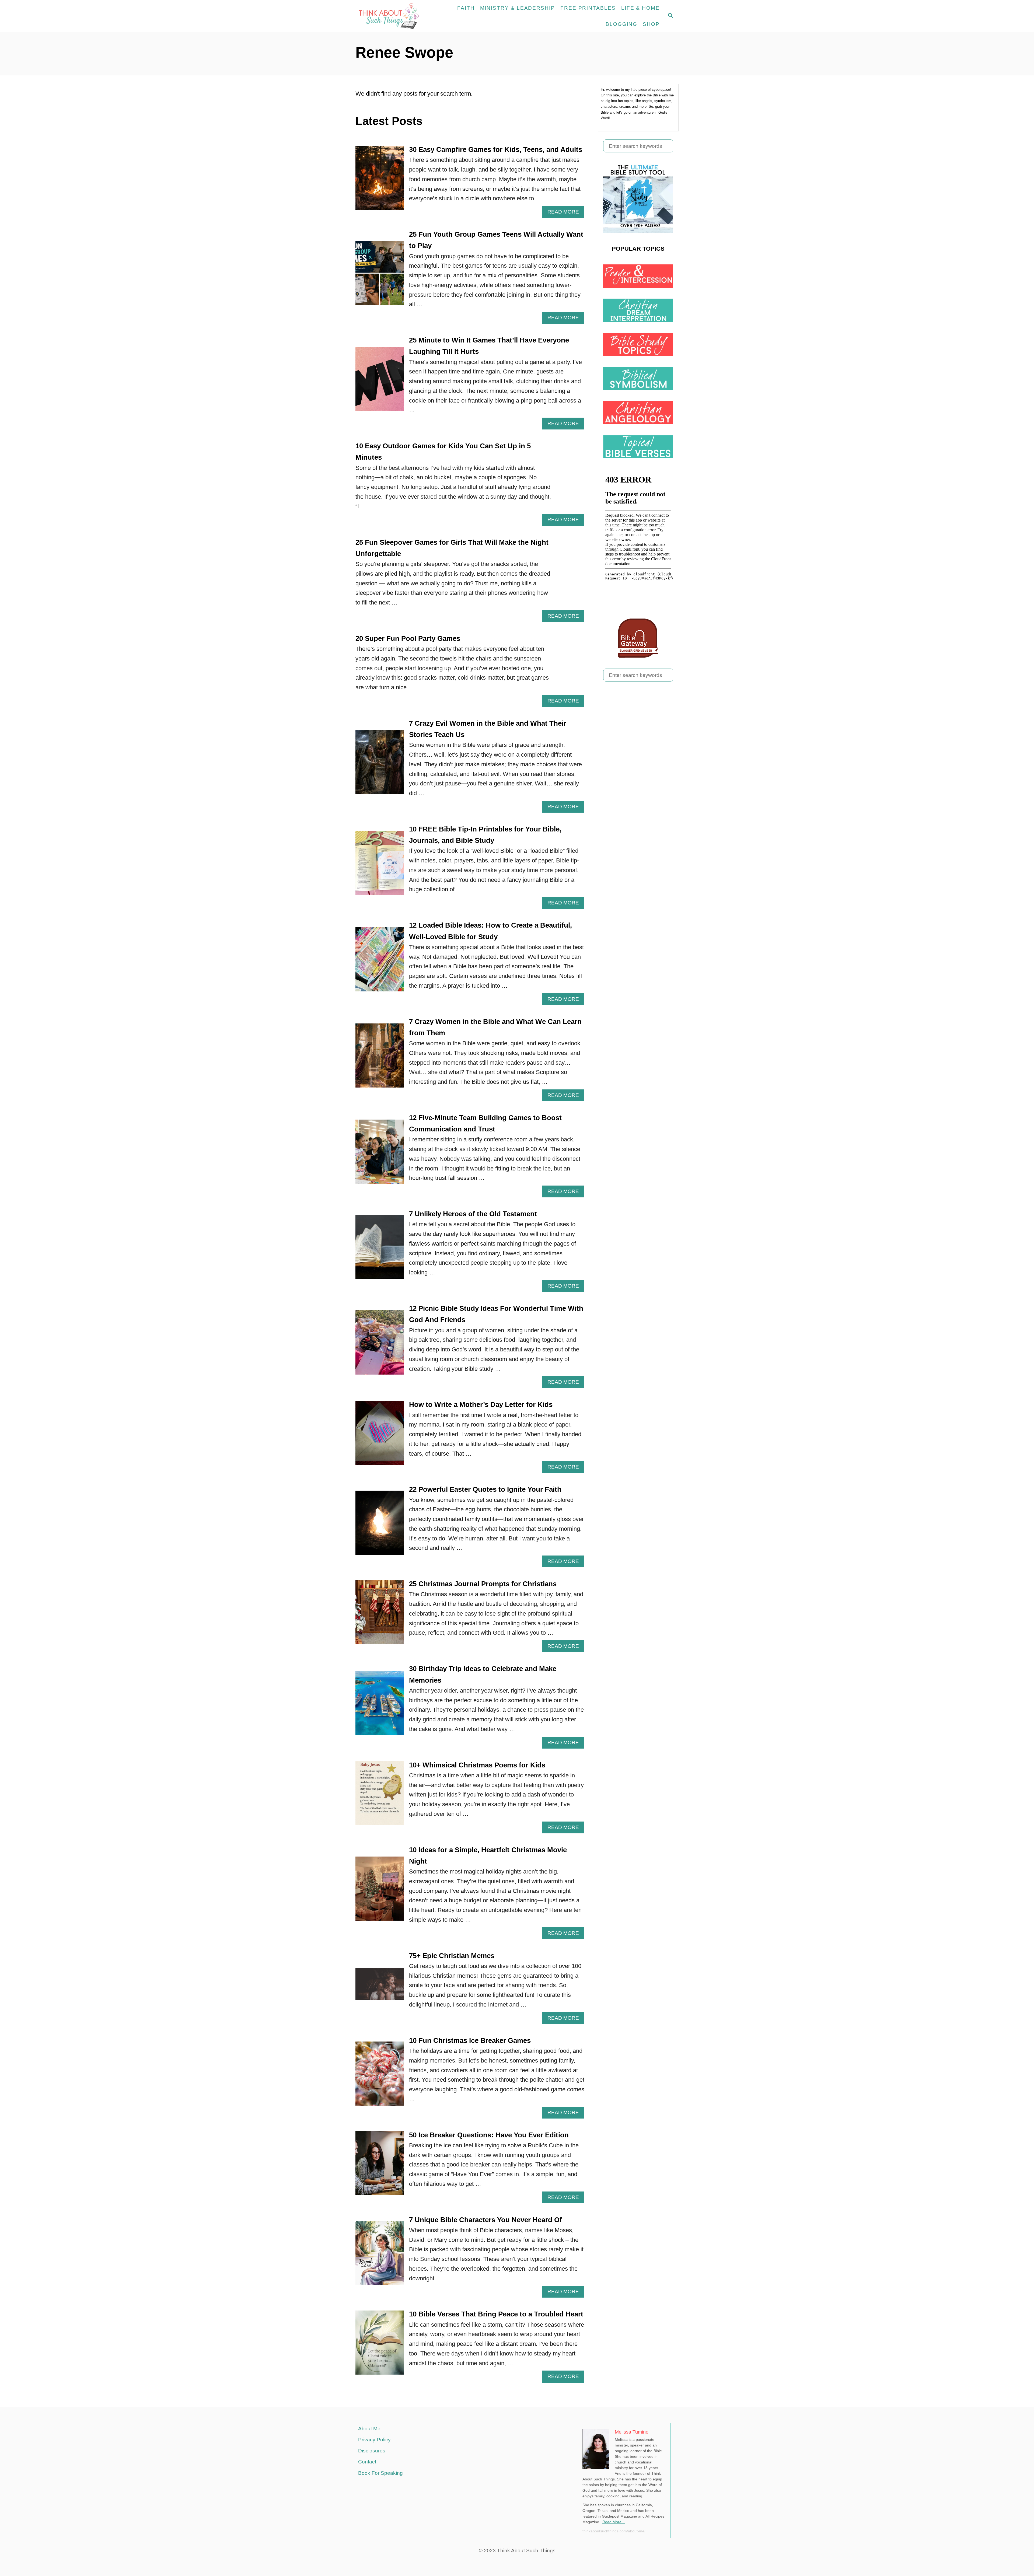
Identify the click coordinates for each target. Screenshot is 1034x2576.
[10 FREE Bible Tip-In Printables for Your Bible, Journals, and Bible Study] (380, 866)
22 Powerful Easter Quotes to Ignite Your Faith (485, 1489)
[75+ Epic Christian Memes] (380, 1987)
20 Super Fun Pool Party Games (408, 638)
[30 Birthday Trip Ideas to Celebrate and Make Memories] (380, 1706)
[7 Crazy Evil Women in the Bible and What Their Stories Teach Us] (380, 765)
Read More (565, 213)
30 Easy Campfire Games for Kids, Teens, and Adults (496, 149)
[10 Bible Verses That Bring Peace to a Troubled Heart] (380, 2346)
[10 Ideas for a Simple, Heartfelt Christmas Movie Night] (380, 1892)
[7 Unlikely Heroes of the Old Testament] (380, 1250)
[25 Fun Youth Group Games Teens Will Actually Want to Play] (380, 276)
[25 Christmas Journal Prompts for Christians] (380, 1615)
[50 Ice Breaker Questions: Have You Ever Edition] (380, 2166)
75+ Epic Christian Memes (452, 1956)
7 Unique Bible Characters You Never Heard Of (485, 2220)
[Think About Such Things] (391, 16)
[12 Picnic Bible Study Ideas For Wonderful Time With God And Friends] (380, 1345)
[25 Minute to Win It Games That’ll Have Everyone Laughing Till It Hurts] (380, 382)
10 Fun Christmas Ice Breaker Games (470, 2040)
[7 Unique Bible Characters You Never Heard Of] (380, 2256)
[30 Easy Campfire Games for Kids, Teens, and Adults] (380, 181)
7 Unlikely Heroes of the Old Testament (473, 1214)
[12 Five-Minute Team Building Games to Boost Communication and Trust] (380, 1155)
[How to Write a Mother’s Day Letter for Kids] (380, 1436)
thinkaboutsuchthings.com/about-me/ (614, 2531)
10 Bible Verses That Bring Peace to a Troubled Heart (496, 2314)
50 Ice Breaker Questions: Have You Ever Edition (489, 2135)
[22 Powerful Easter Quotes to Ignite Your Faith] (380, 1526)
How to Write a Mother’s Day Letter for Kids (481, 1404)
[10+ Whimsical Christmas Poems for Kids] (380, 1796)
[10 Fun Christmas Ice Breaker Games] (380, 2077)
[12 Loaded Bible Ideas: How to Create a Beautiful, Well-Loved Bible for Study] (380, 962)
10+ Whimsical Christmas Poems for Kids (477, 1765)
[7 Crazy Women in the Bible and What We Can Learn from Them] (380, 1059)
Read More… (614, 2522)
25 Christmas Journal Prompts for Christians (483, 1584)
